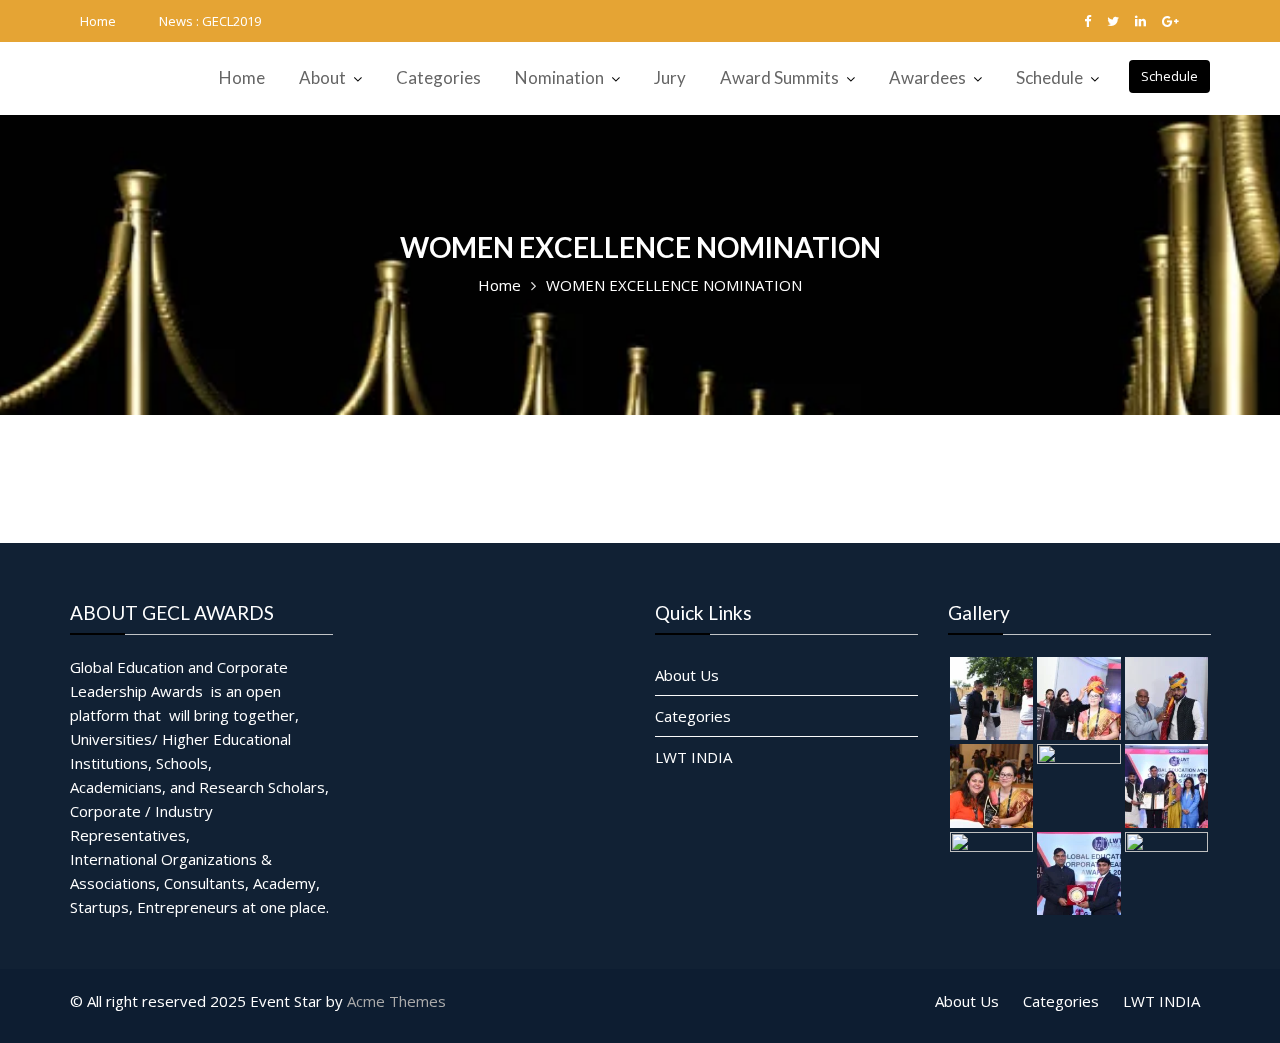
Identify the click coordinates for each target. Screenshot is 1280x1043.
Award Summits (779, 77)
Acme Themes (396, 1001)
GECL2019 (231, 21)
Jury (670, 77)
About (322, 77)
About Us (687, 674)
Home (98, 21)
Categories (438, 77)
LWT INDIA (693, 756)
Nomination (559, 77)
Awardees (927, 77)
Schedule (1169, 76)
